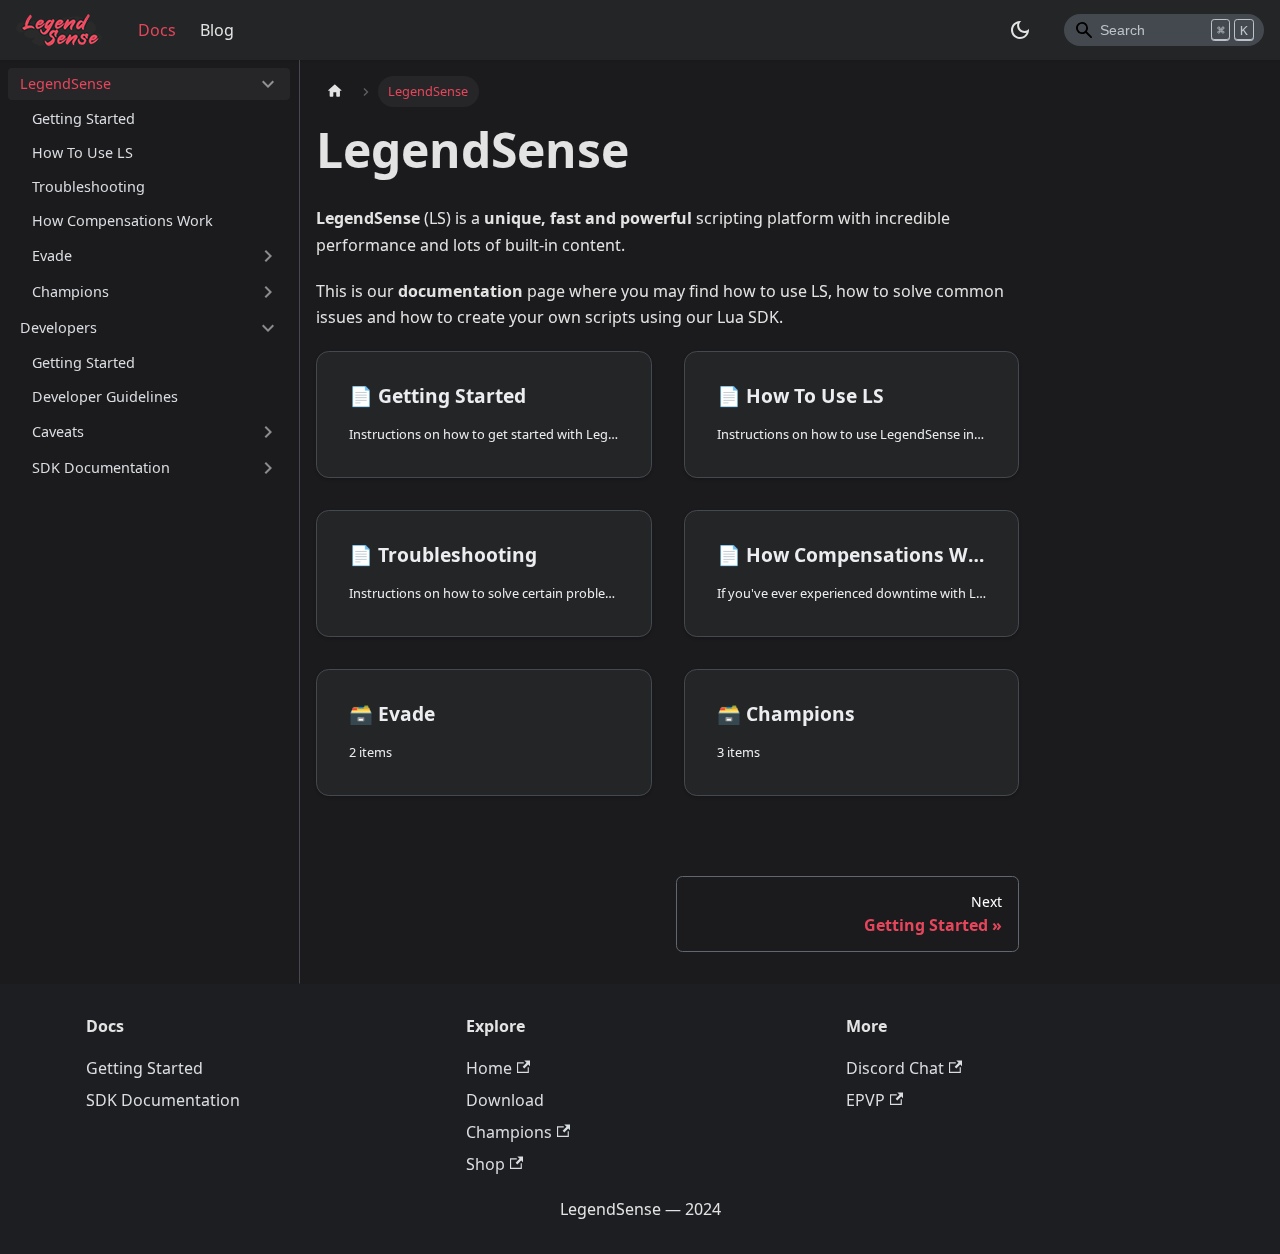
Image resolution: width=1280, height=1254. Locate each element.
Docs (157, 30)
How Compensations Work (122, 220)
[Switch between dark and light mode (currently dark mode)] (1020, 30)
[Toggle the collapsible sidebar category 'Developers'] (268, 328)
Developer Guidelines (105, 396)
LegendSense (65, 83)
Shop (485, 1164)
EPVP (865, 1100)
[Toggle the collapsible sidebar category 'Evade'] (268, 256)
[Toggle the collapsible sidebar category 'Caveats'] (268, 432)
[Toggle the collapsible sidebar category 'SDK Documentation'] (268, 468)
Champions (70, 291)
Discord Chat (895, 1068)
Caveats (58, 431)
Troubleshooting (88, 186)
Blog (217, 30)
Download (505, 1100)
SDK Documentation (101, 467)
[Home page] (335, 91)
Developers (58, 327)
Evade (52, 255)
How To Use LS (82, 152)
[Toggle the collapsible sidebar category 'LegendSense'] (268, 84)
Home (489, 1068)
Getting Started (83, 118)
